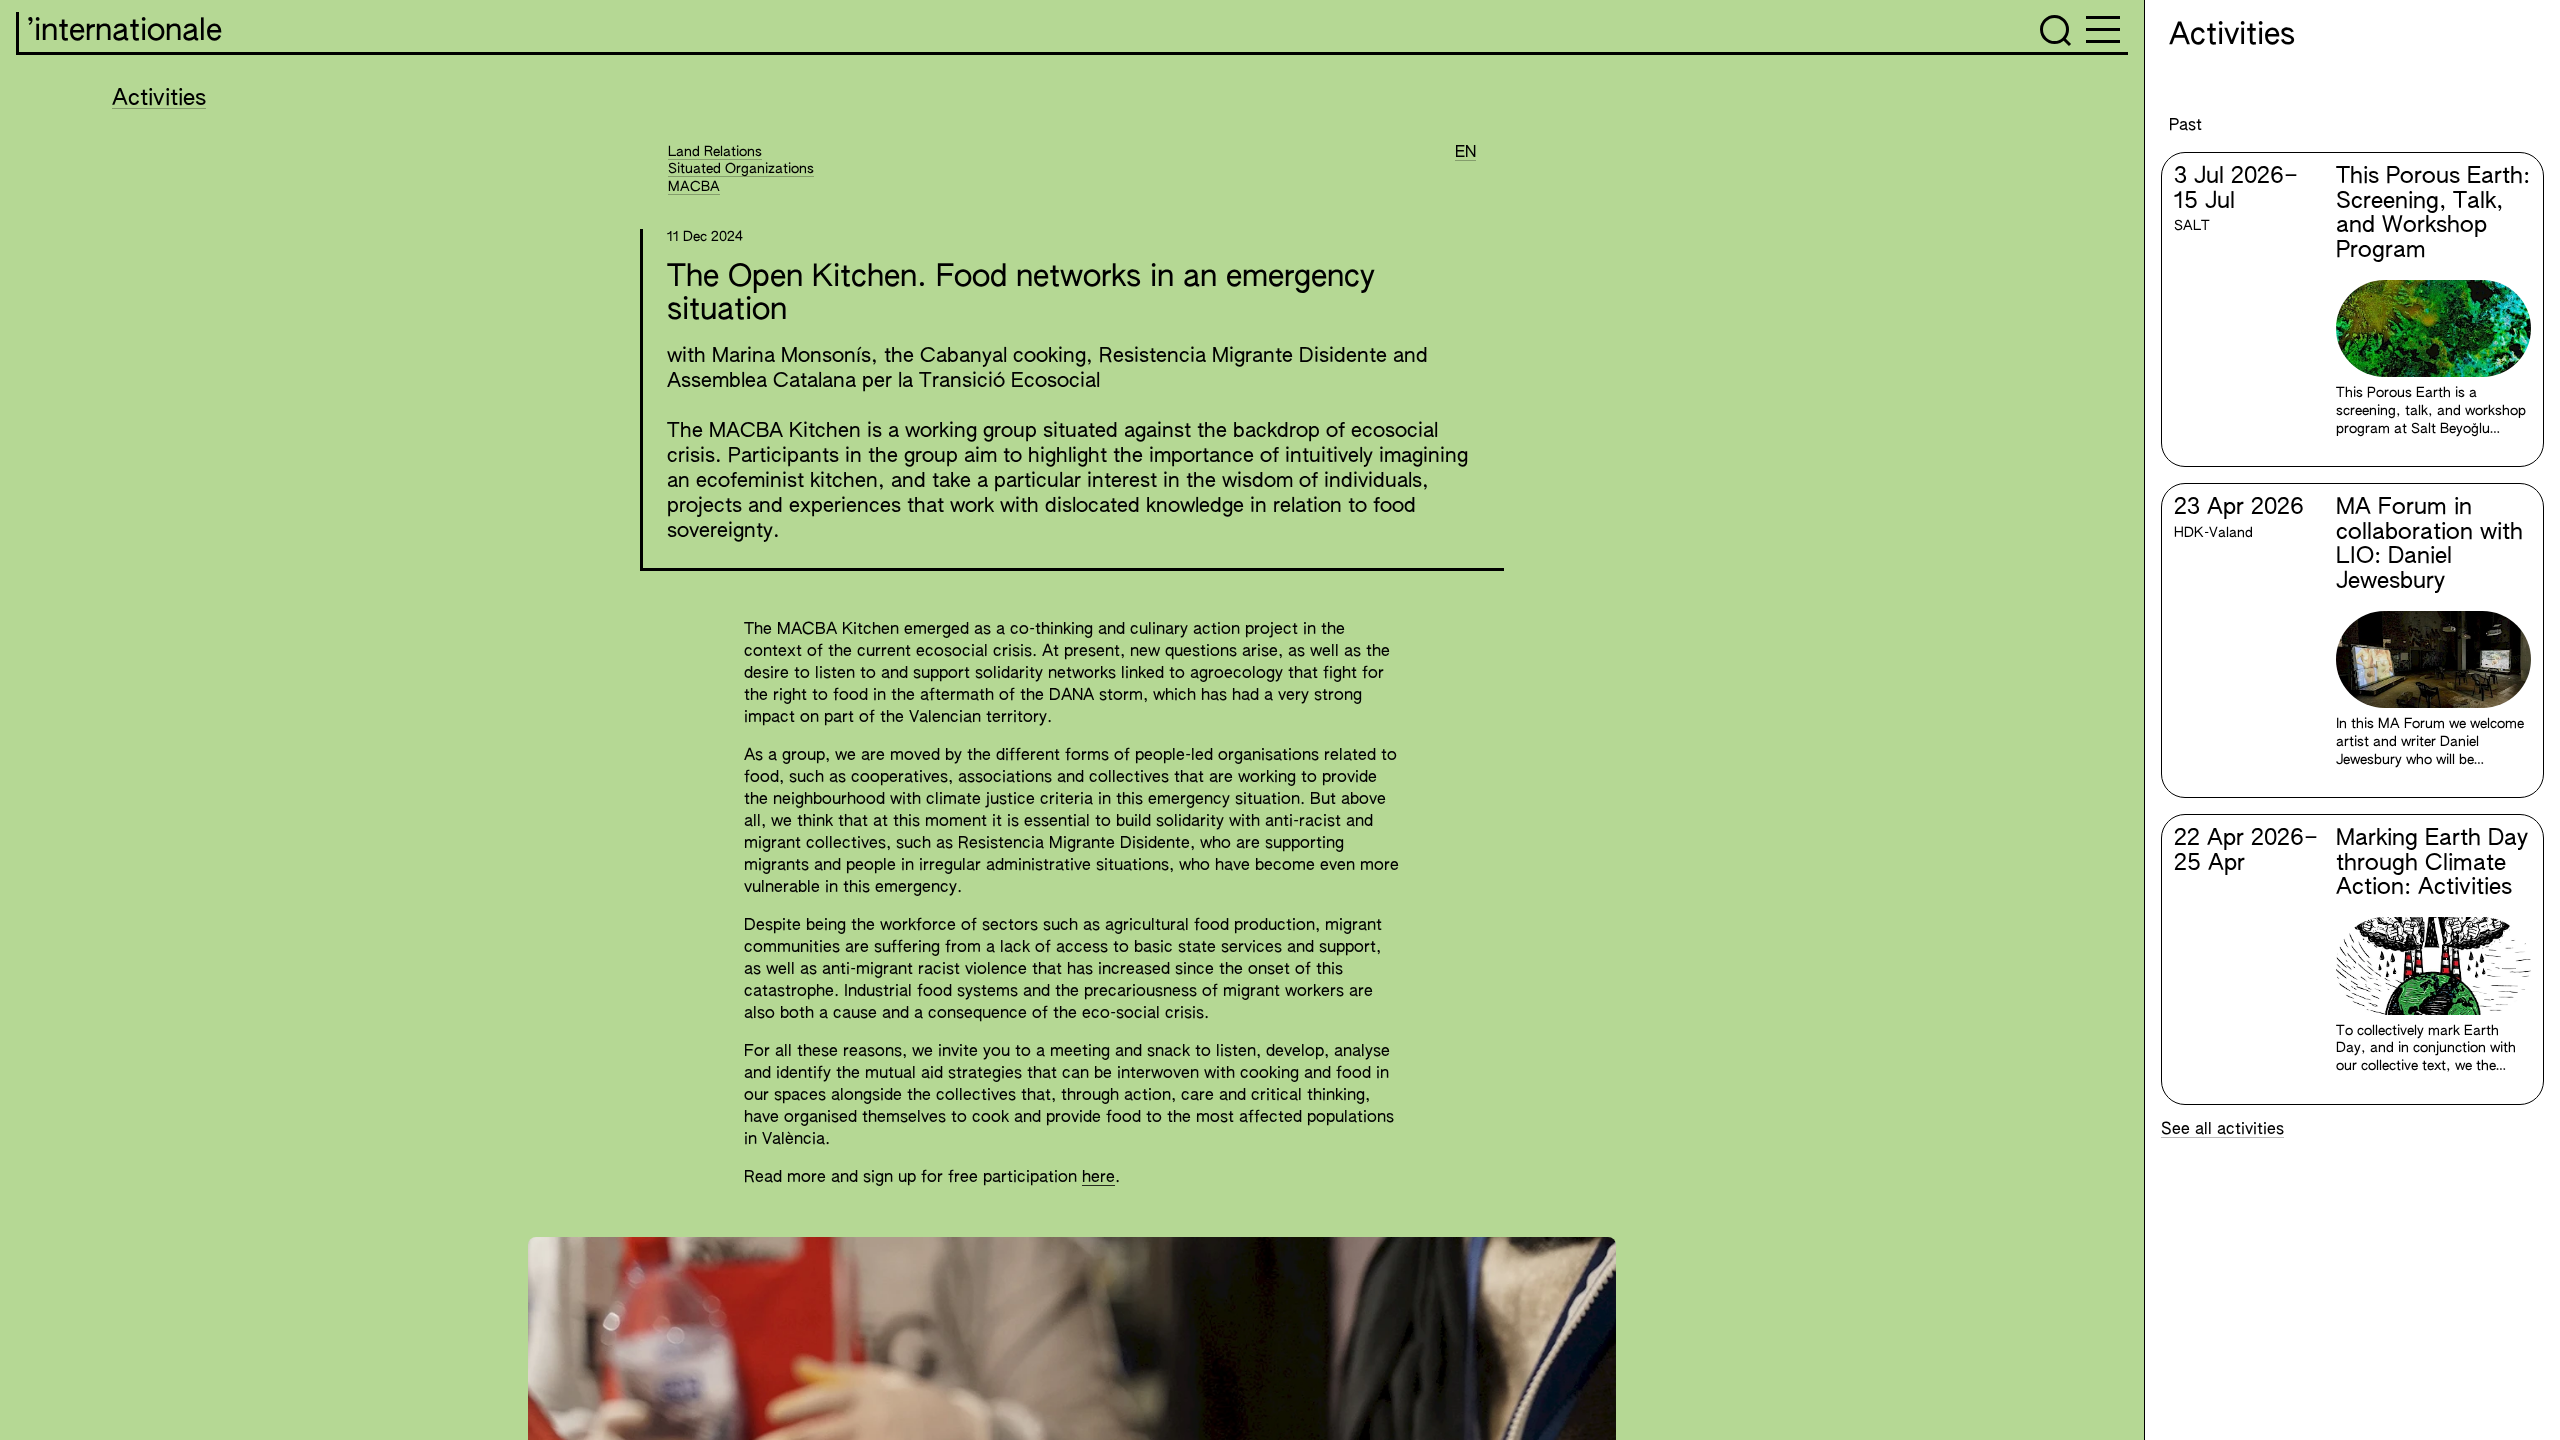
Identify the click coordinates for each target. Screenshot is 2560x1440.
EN (1465, 153)
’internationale (124, 32)
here (1098, 1178)
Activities (159, 99)
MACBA (694, 187)
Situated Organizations (741, 169)
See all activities (2222, 1130)
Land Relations (715, 152)
